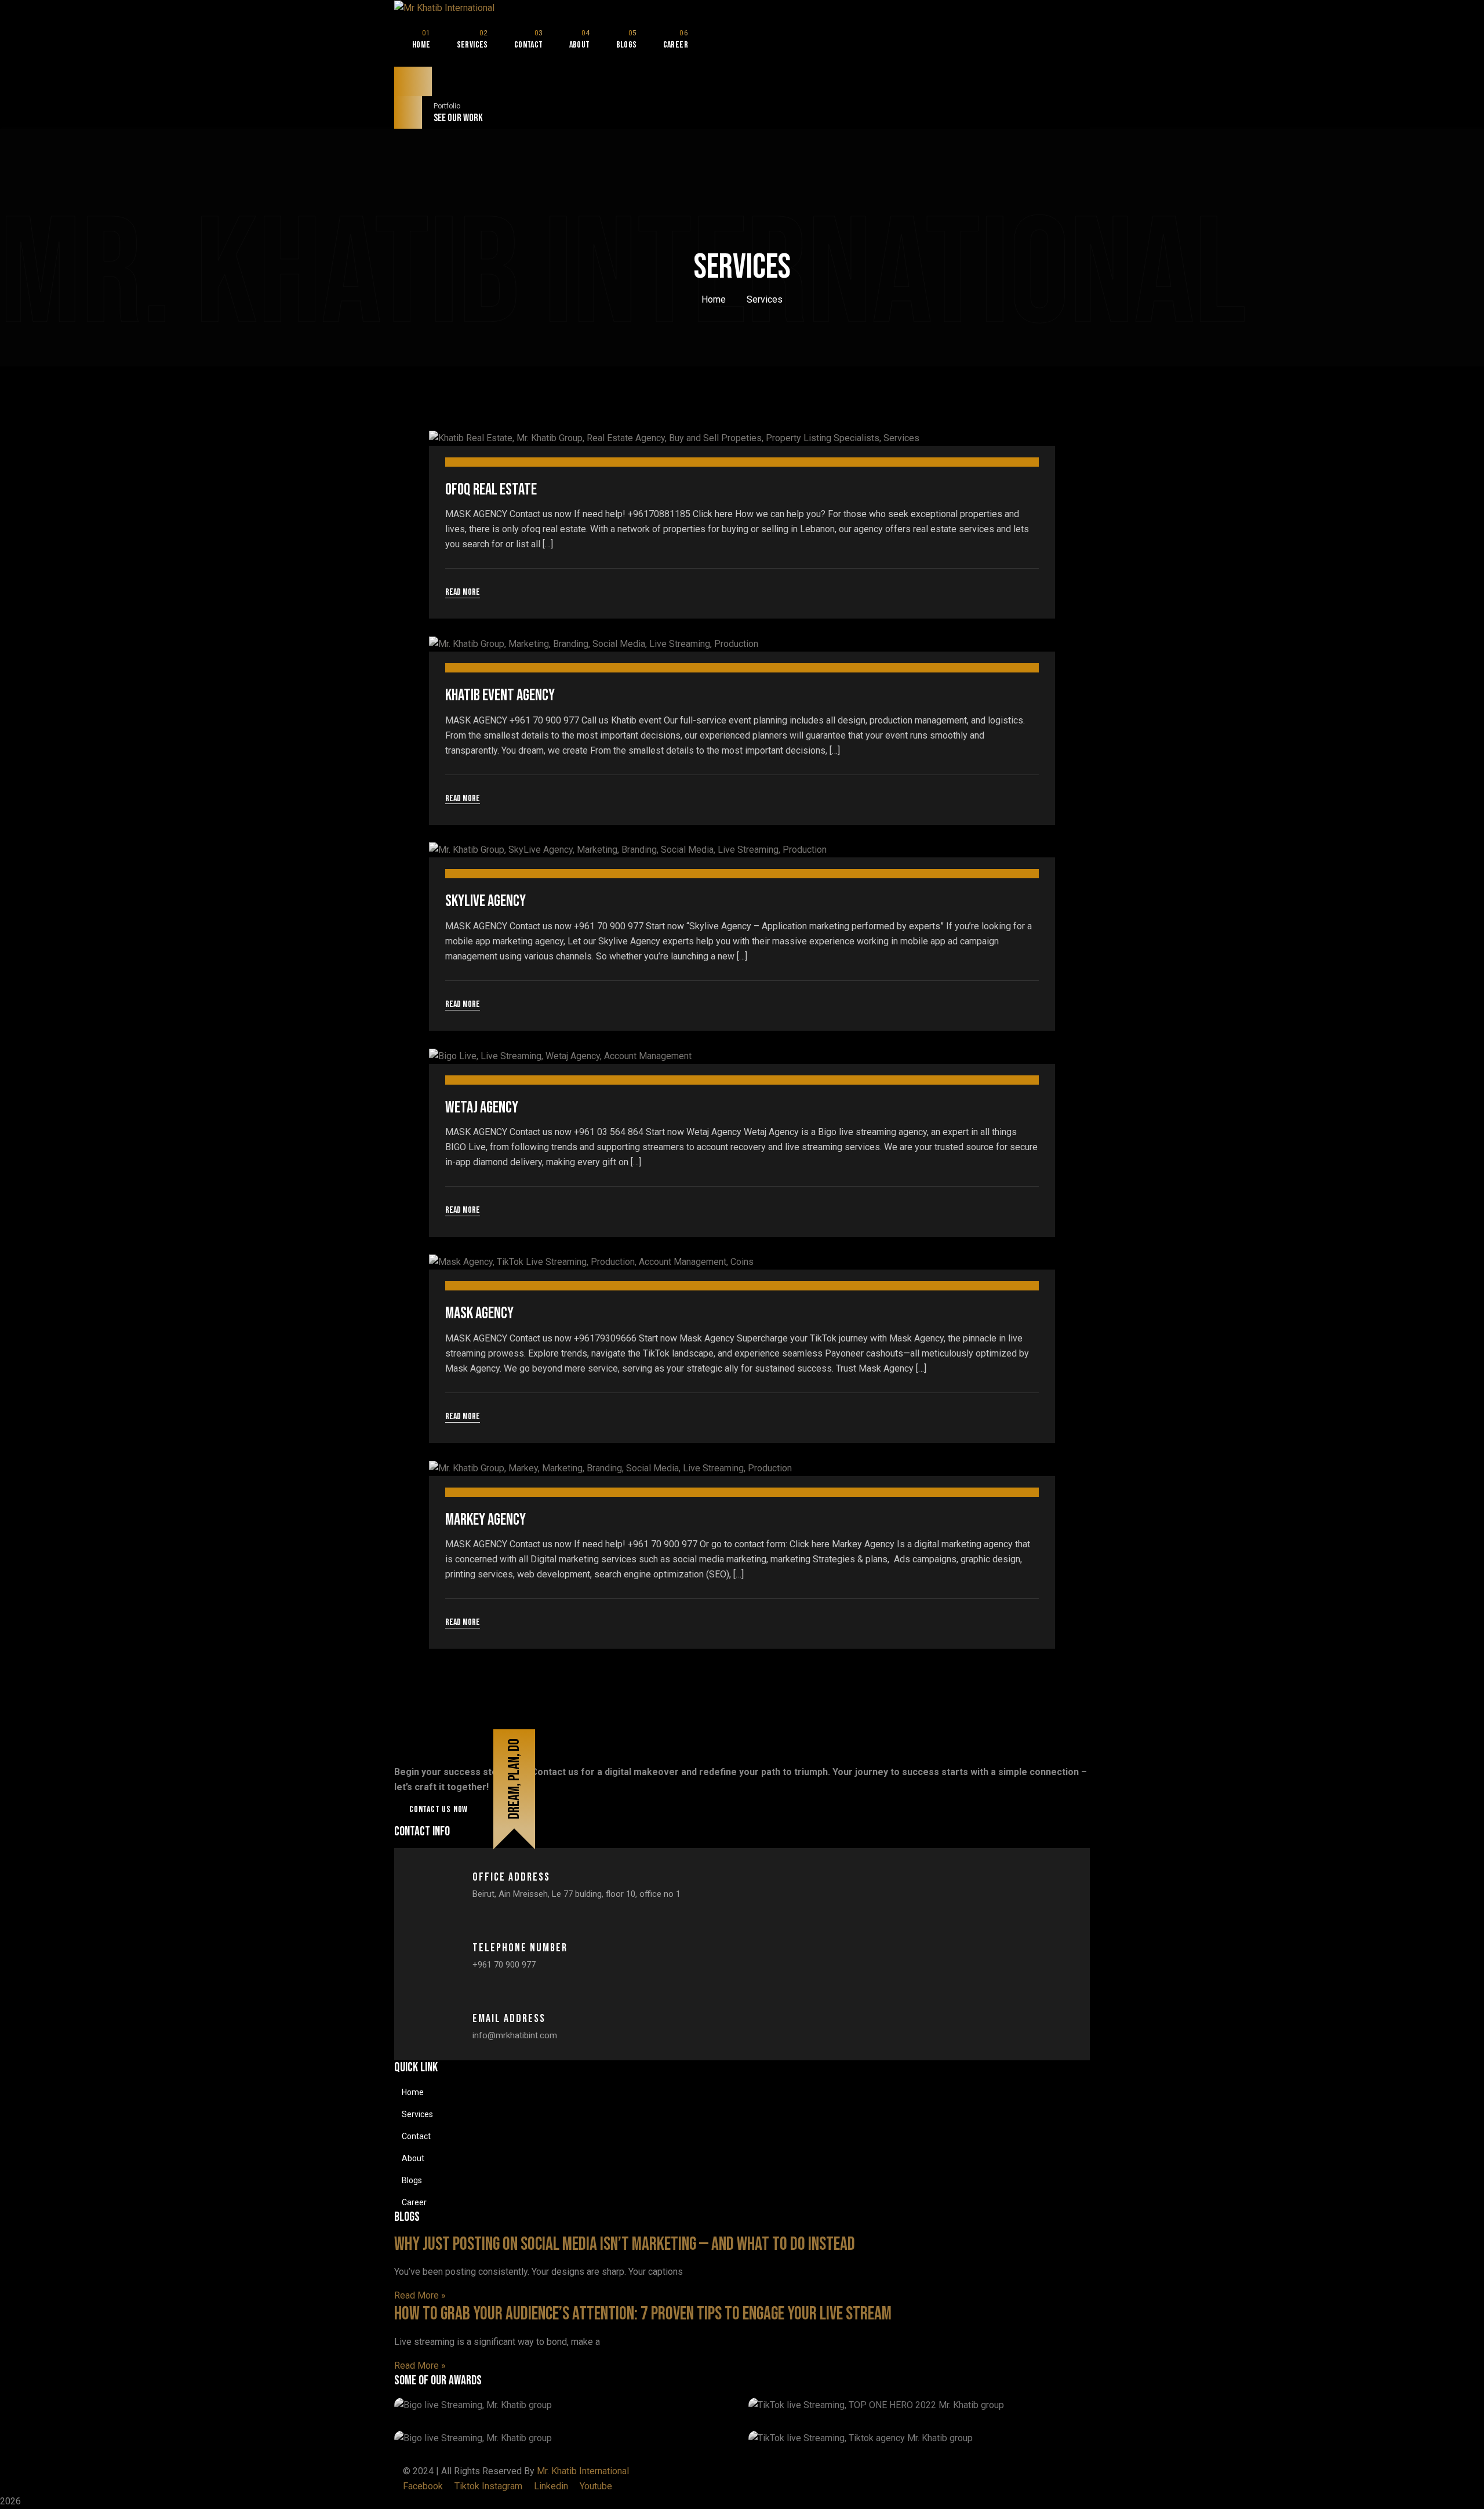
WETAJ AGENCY (482, 1108)
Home (714, 299)
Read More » (420, 2295)
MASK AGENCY (479, 1313)
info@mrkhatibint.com (515, 2035)
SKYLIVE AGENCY (485, 901)
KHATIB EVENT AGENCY (500, 695)
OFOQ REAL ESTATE (491, 490)
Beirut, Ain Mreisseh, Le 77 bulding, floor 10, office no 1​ (576, 1894)
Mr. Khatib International (583, 2471)
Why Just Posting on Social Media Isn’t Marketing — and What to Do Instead (625, 2244)
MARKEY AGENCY (485, 1520)
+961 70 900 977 (504, 1965)
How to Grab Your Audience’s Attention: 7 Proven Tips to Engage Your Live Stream (643, 2314)
